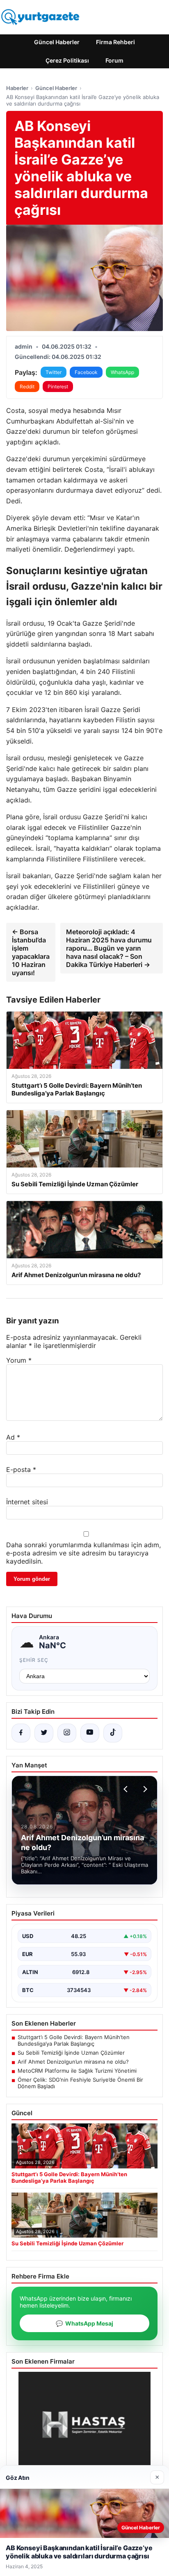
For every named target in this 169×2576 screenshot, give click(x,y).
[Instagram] (67, 1733)
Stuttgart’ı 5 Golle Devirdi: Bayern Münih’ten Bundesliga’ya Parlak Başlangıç (74, 2040)
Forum (114, 60)
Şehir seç (34, 1660)
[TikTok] (113, 1733)
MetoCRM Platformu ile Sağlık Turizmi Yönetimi (77, 2071)
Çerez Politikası (67, 60)
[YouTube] (90, 1733)
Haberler (17, 88)
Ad (13, 1437)
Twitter (54, 372)
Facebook (86, 372)
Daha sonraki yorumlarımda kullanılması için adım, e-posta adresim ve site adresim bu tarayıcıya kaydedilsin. (83, 1553)
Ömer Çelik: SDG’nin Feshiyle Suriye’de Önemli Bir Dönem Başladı (80, 2083)
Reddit (27, 387)
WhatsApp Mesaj (84, 2323)
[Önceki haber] (127, 1789)
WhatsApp (122, 372)
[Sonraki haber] (144, 1789)
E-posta (21, 1469)
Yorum (19, 1360)
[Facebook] (21, 1733)
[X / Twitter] (44, 1733)
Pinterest (58, 387)
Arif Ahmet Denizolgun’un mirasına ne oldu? (73, 2062)
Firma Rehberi (115, 42)
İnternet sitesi (27, 1502)
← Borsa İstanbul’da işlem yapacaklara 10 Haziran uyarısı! (31, 952)
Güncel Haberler (57, 42)
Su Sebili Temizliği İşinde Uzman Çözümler (71, 2053)
